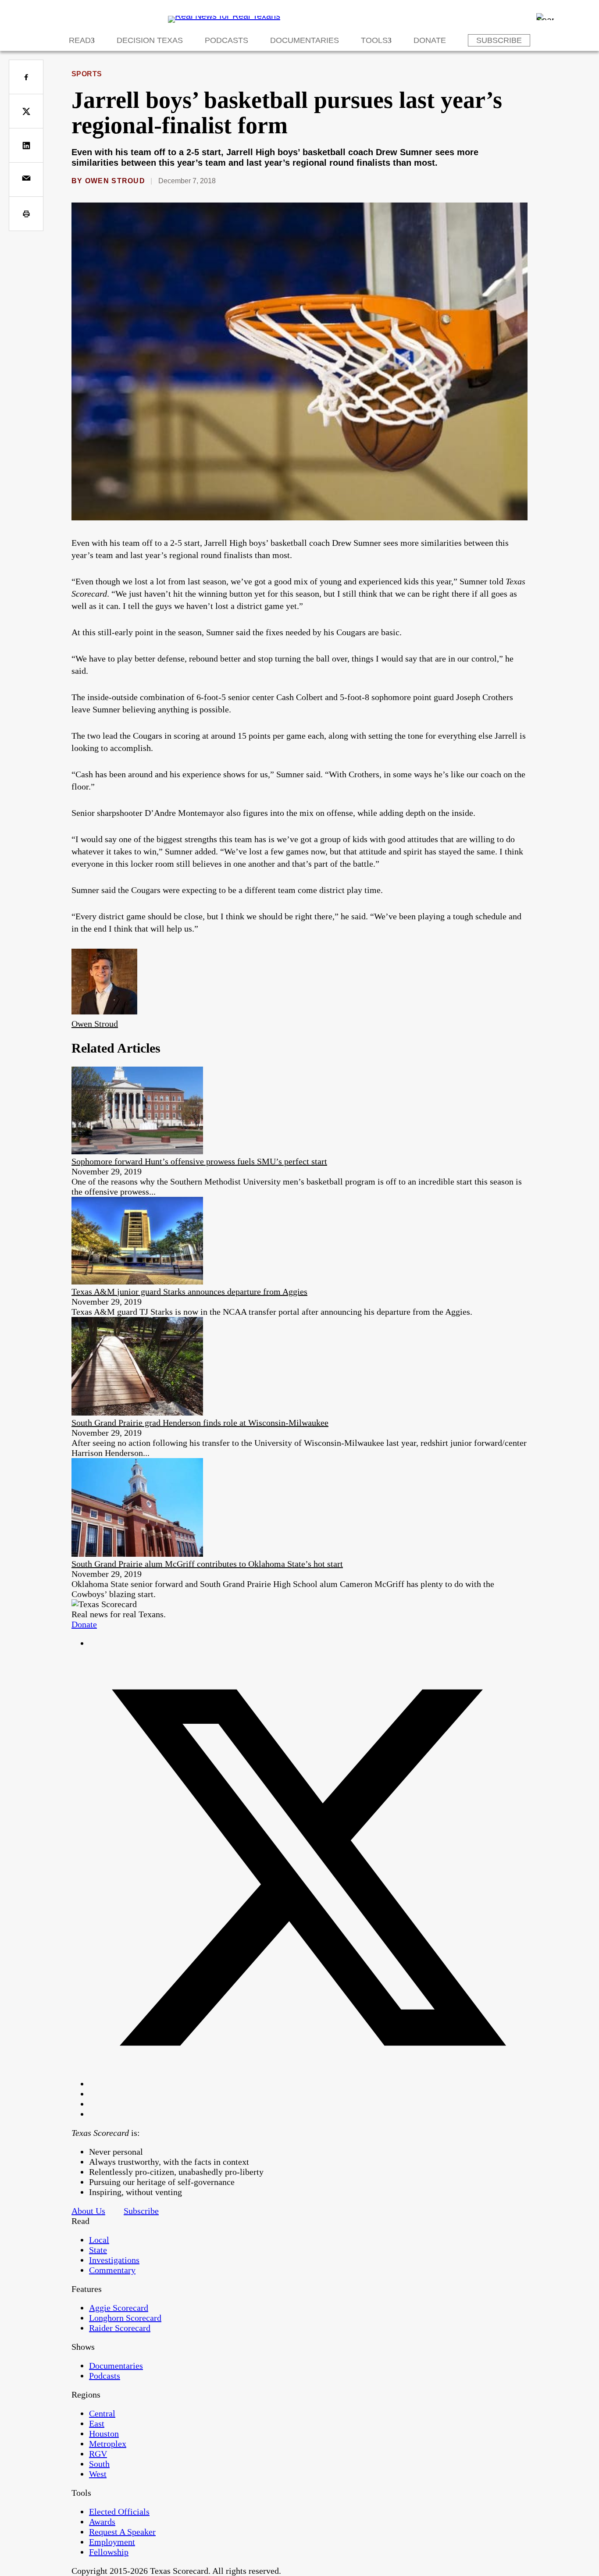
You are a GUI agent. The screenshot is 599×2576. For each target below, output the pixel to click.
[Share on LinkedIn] (26, 145)
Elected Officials (119, 2512)
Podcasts (226, 40)
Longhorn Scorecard (125, 2318)
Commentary (112, 2270)
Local (99, 2240)
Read (80, 40)
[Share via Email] (26, 180)
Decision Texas (150, 40)
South (99, 2464)
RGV (98, 2454)
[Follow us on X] (308, 2084)
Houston (104, 2434)
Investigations (114, 2260)
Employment (112, 2542)
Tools (374, 40)
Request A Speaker (122, 2532)
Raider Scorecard (120, 2328)
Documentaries (305, 40)
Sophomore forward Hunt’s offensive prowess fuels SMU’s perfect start (199, 1161)
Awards (102, 2522)
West (98, 2474)
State (98, 2250)
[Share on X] (26, 111)
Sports (87, 74)
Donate (430, 40)
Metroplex (108, 2444)
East (97, 2423)
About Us (88, 2211)
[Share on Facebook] (26, 77)
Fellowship (109, 2552)
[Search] (545, 17)
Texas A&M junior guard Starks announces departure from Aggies (189, 1292)
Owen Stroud (115, 181)
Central (102, 2413)
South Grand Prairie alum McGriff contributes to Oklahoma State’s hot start (207, 1564)
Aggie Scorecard (119, 2308)
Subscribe (499, 40)
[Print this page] (26, 214)
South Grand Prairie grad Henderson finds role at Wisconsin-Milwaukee (200, 1423)
